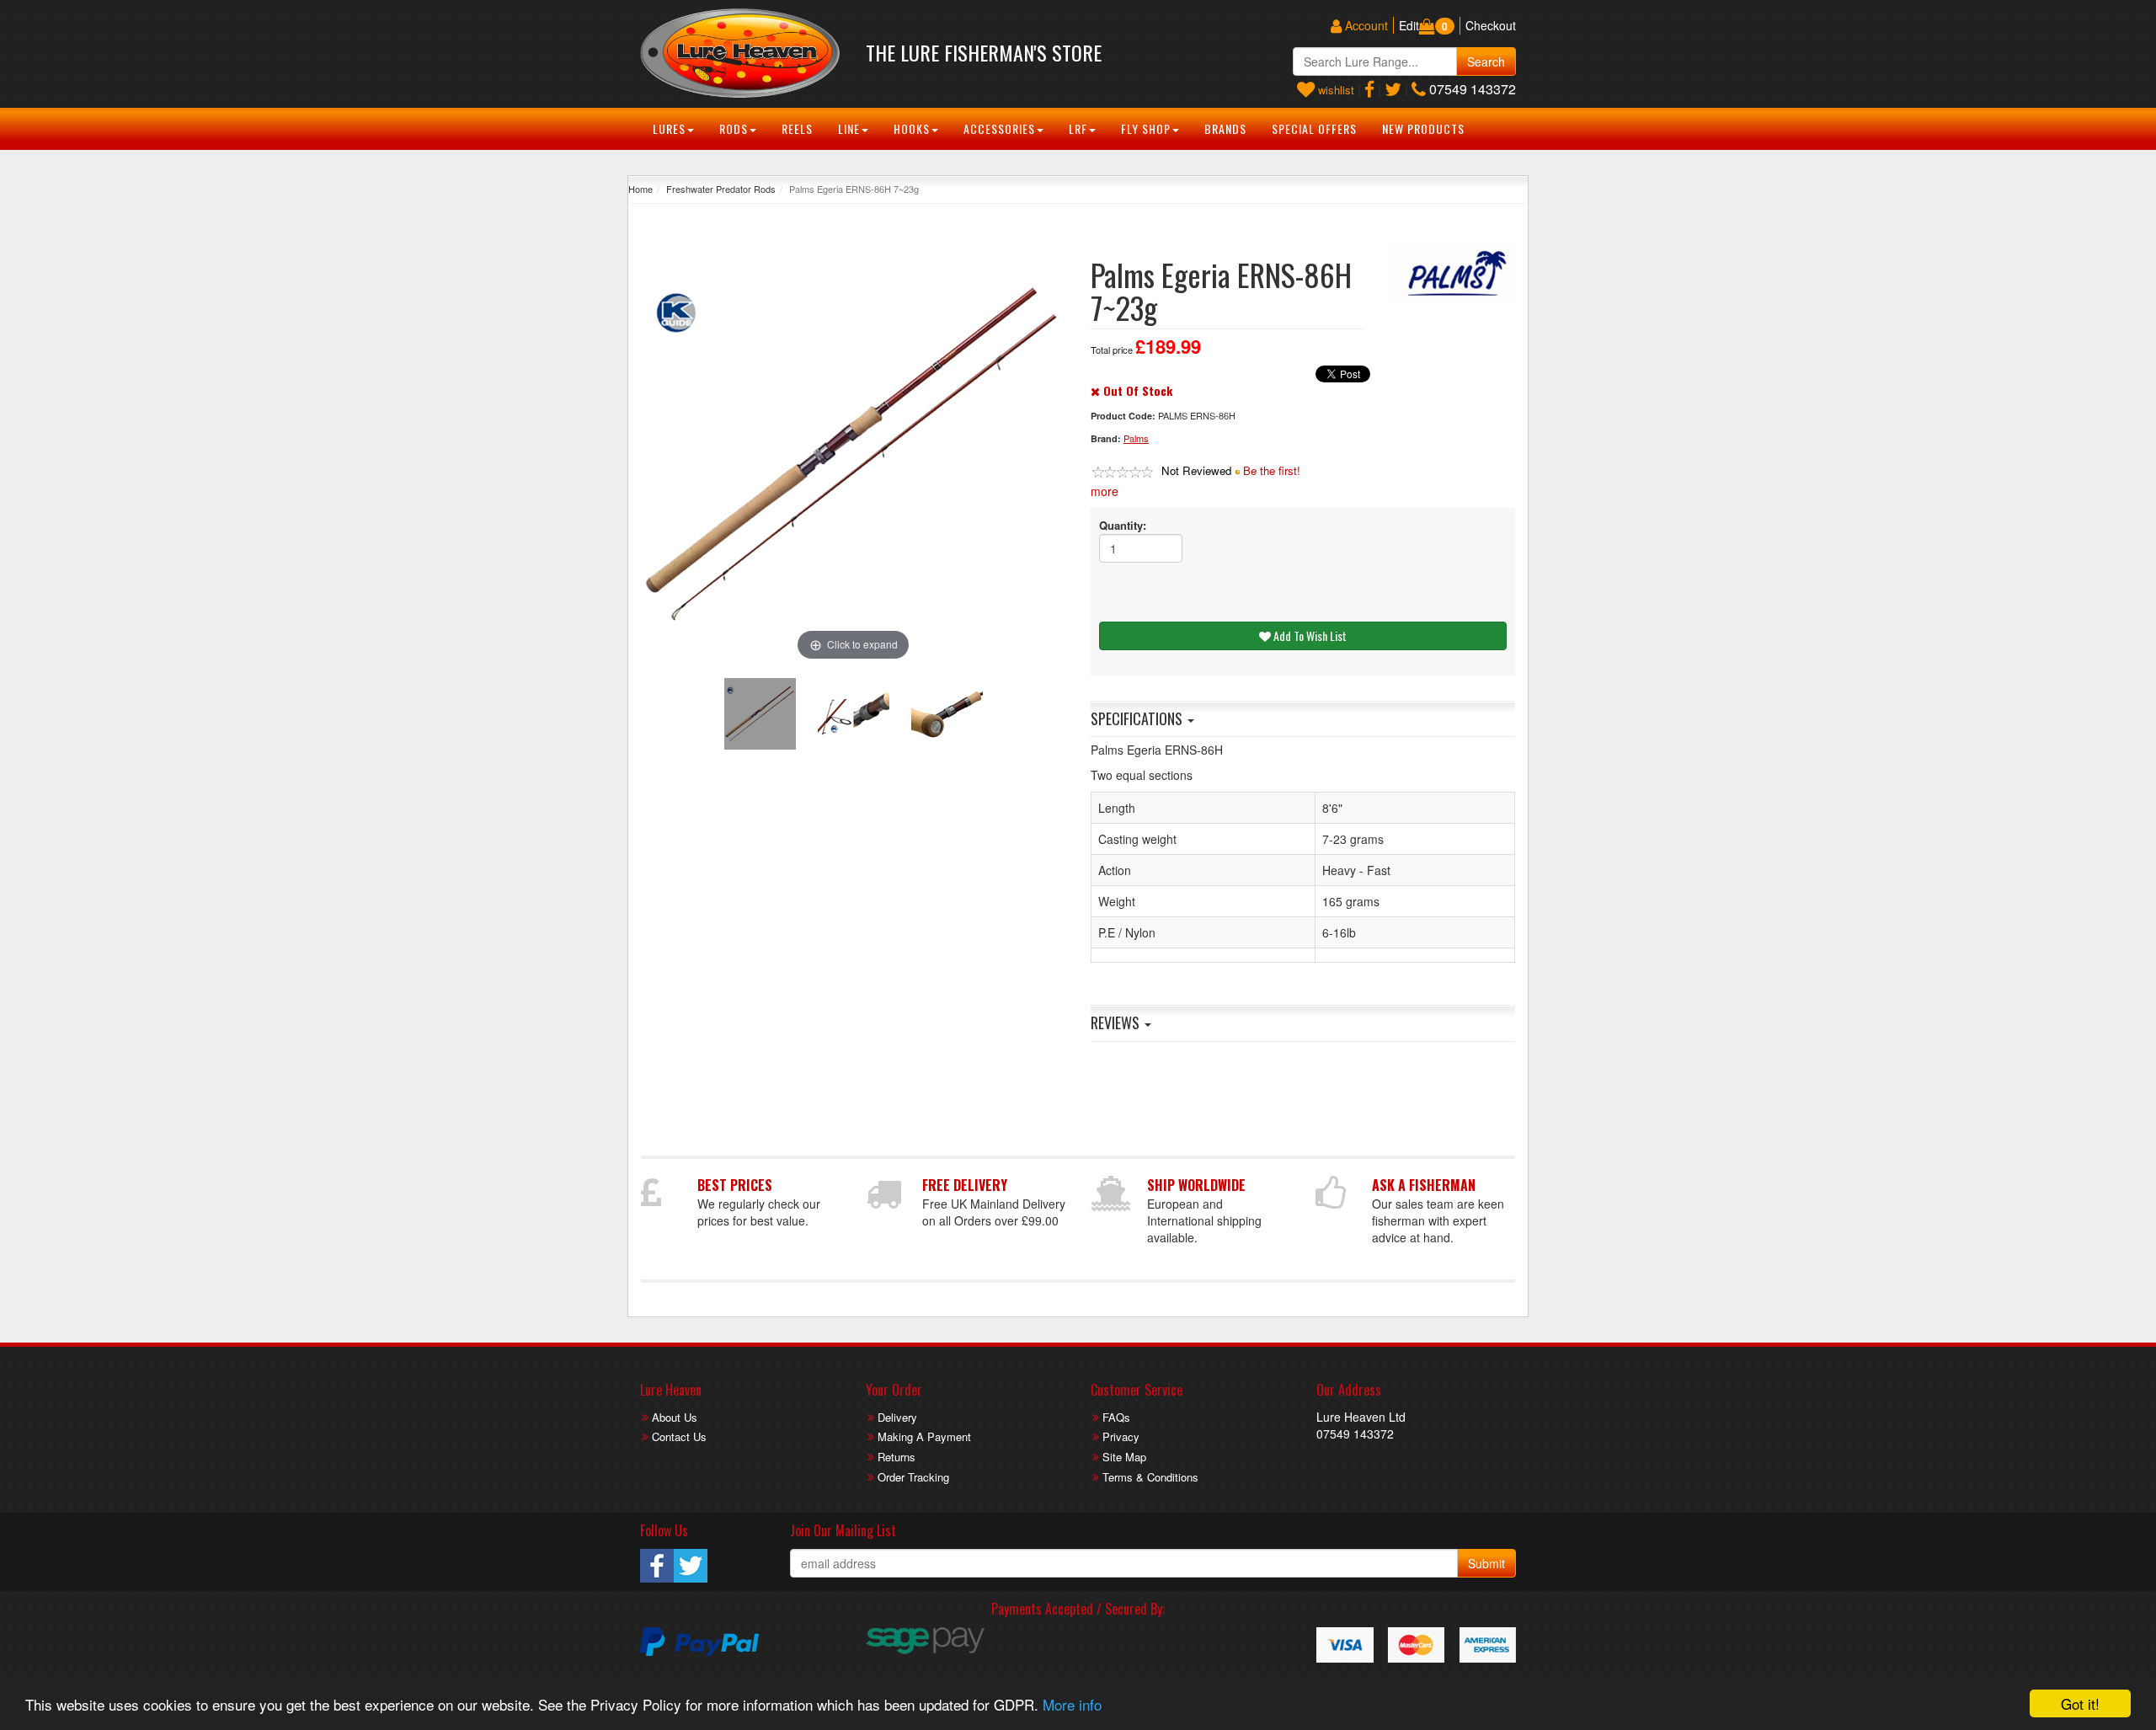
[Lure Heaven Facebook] (1369, 89)
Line (849, 128)
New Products (1423, 128)
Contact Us (679, 1436)
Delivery (897, 1417)
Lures (669, 128)
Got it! (2080, 1703)
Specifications (1138, 718)
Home (640, 189)
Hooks (912, 128)
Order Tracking (913, 1477)
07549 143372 (1471, 89)
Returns (897, 1457)
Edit (1409, 25)
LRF (1078, 128)
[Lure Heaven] (740, 53)
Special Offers (1314, 128)
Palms (1136, 438)
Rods (734, 128)
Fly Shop (1146, 128)
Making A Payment (924, 1436)
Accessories (999, 128)
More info (1072, 1704)
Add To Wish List (1309, 635)
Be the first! (1272, 470)
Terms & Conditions (1150, 1477)
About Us (675, 1417)
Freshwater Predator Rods (721, 189)
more (1105, 491)
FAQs (1116, 1417)
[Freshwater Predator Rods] (1453, 272)
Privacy (1121, 1436)
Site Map (1124, 1457)
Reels (797, 128)
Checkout (1491, 25)
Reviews (1117, 1023)
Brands (1225, 128)
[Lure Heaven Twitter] (1393, 89)
